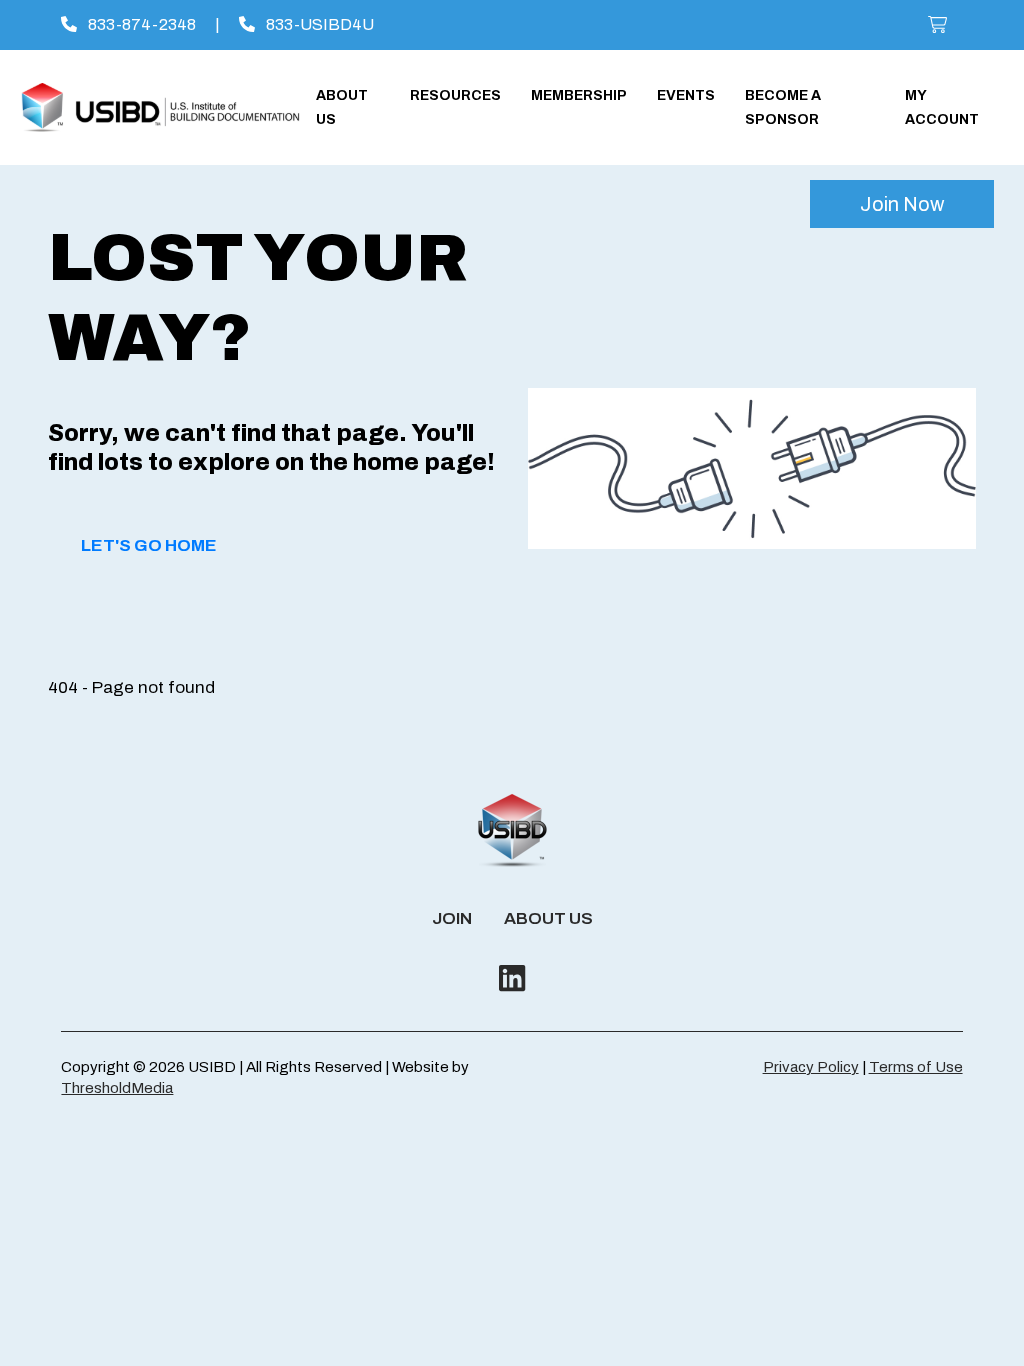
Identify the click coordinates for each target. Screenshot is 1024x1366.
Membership (579, 95)
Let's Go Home (149, 545)
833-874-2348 (140, 24)
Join (452, 918)
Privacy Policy (811, 1067)
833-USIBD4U (318, 24)
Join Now (902, 204)
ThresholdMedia (117, 1088)
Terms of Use (916, 1067)
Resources (455, 95)
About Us (548, 918)
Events (686, 95)
